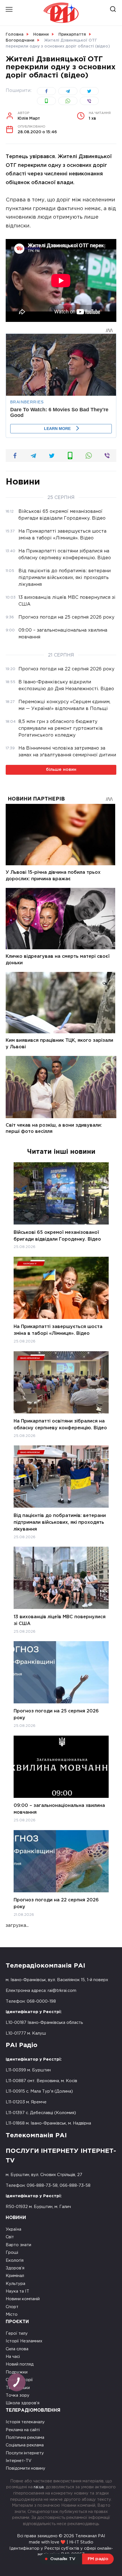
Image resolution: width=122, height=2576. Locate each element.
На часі (13, 2357)
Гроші (12, 2253)
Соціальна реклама (25, 2445)
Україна (13, 2229)
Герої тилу (17, 2333)
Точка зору (18, 2395)
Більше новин (61, 770)
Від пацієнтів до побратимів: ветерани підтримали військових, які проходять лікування (60, 1522)
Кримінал (15, 2276)
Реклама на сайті (23, 2430)
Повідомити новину (26, 2468)
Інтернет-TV (19, 2461)
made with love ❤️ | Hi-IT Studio (61, 2542)
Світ (10, 2237)
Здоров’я (15, 2268)
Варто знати (18, 2245)
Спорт (12, 2307)
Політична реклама (25, 2438)
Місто (12, 2314)
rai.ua (39, 2487)
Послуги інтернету (25, 2453)
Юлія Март (29, 116)
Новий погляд (20, 2364)
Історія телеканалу (25, 2422)
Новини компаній (23, 2299)
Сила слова (17, 2349)
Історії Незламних (24, 2341)
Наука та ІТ (17, 2291)
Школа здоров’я (23, 2403)
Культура (15, 2284)
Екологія (15, 2260)
